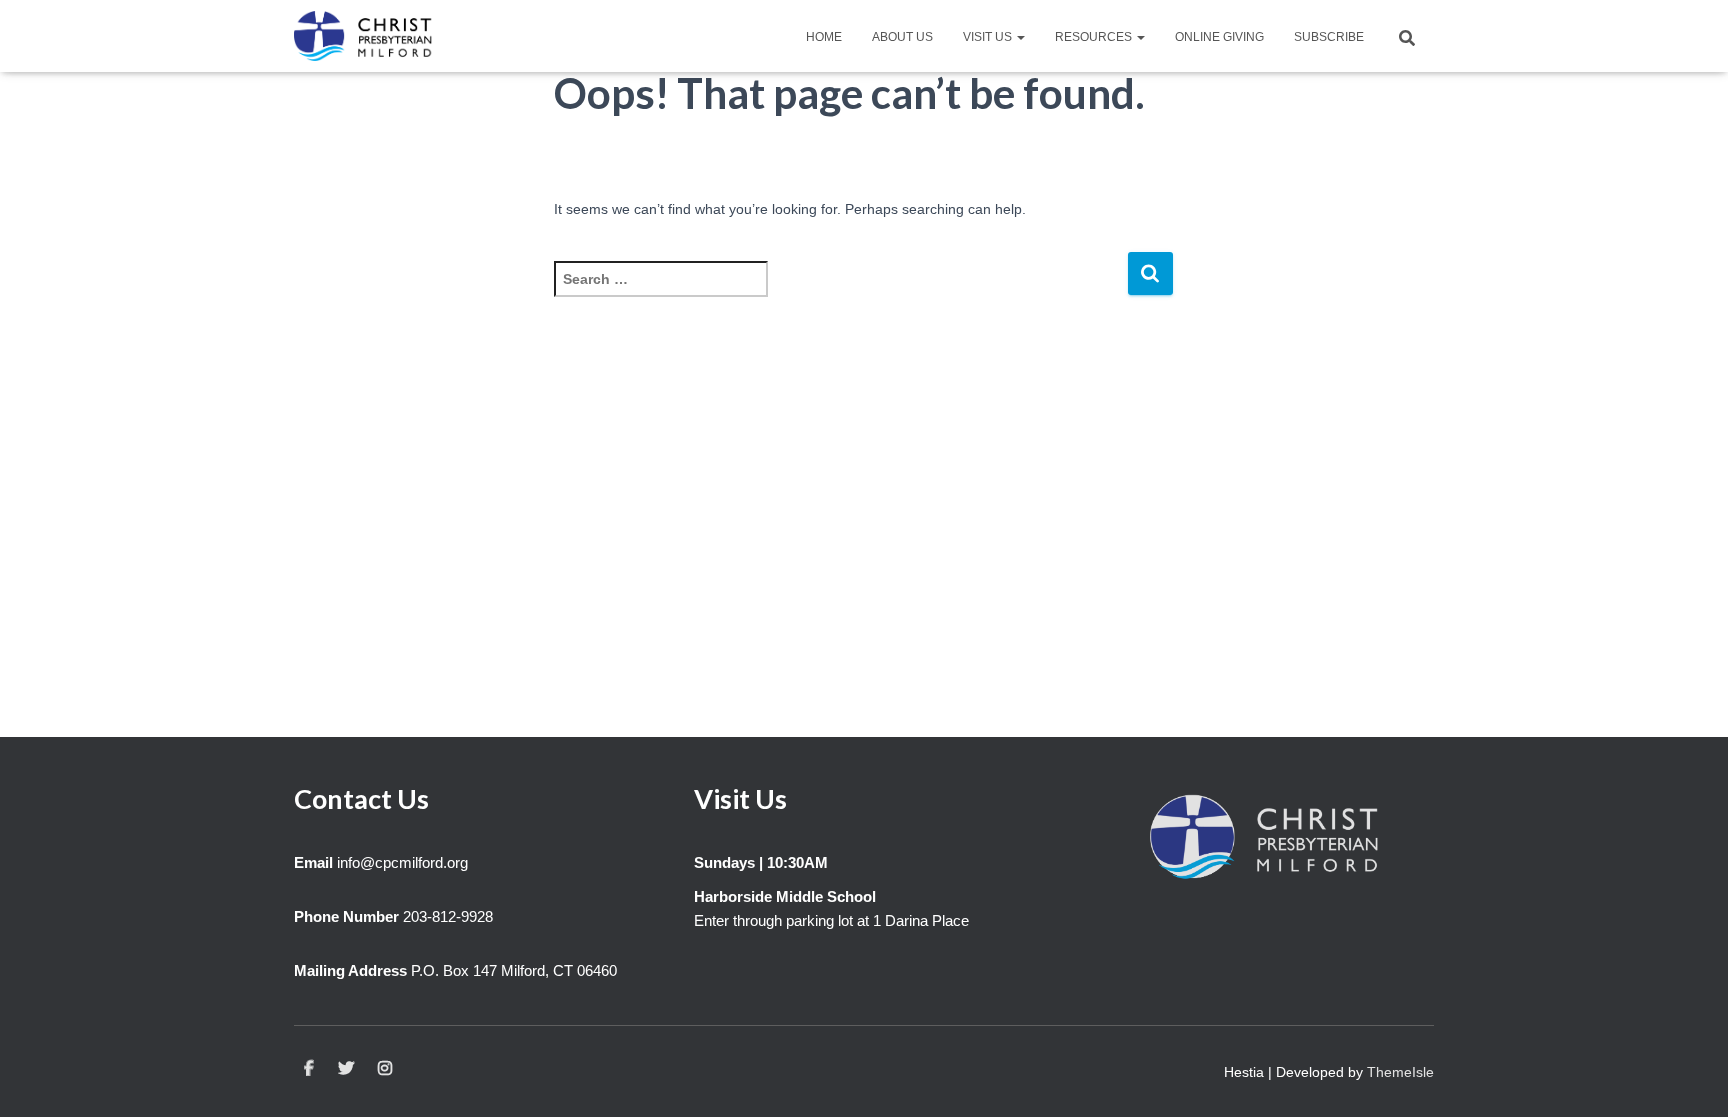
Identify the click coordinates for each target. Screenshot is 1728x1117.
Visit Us (989, 37)
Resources (1095, 37)
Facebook (309, 1069)
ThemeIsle (1400, 1072)
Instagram (385, 1069)
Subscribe (1329, 37)
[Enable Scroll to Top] (1688, 1077)
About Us (902, 37)
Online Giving (1219, 37)
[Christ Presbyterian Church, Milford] (363, 36)
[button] (1020, 37)
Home (824, 37)
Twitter (346, 1069)
